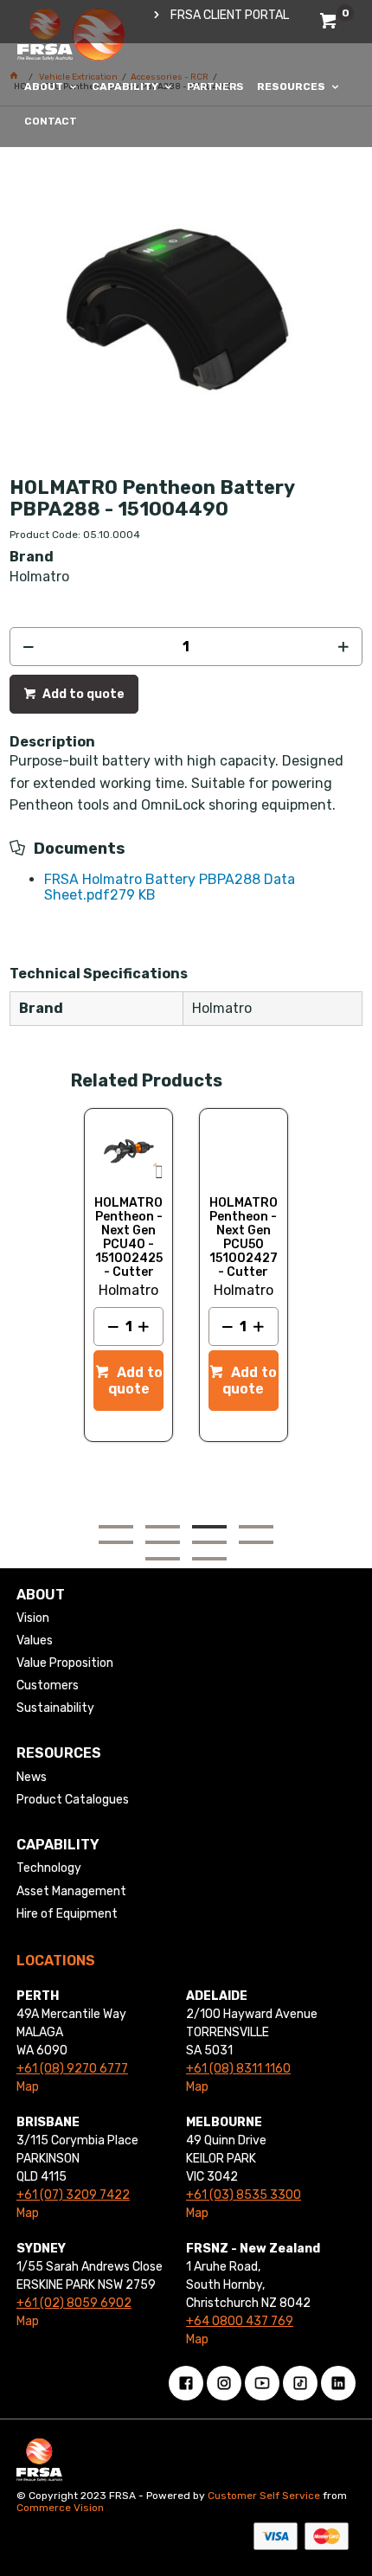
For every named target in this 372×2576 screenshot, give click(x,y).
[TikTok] (300, 2383)
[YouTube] (262, 2383)
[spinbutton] (186, 647)
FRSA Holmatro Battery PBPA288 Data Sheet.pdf (170, 887)
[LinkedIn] (338, 2383)
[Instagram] (224, 2383)
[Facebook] (186, 2383)
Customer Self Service (264, 2496)
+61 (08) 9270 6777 (72, 2069)
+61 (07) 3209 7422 (73, 2195)
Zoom (204, 236)
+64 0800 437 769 (240, 2321)
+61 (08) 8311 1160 (238, 2069)
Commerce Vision (60, 2508)
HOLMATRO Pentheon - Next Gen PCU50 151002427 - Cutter (244, 1238)
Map (28, 2087)
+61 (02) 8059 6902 (74, 2303)
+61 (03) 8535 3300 (244, 2195)
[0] (330, 24)
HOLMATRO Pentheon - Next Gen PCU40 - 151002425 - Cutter (128, 1238)
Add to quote (82, 694)
